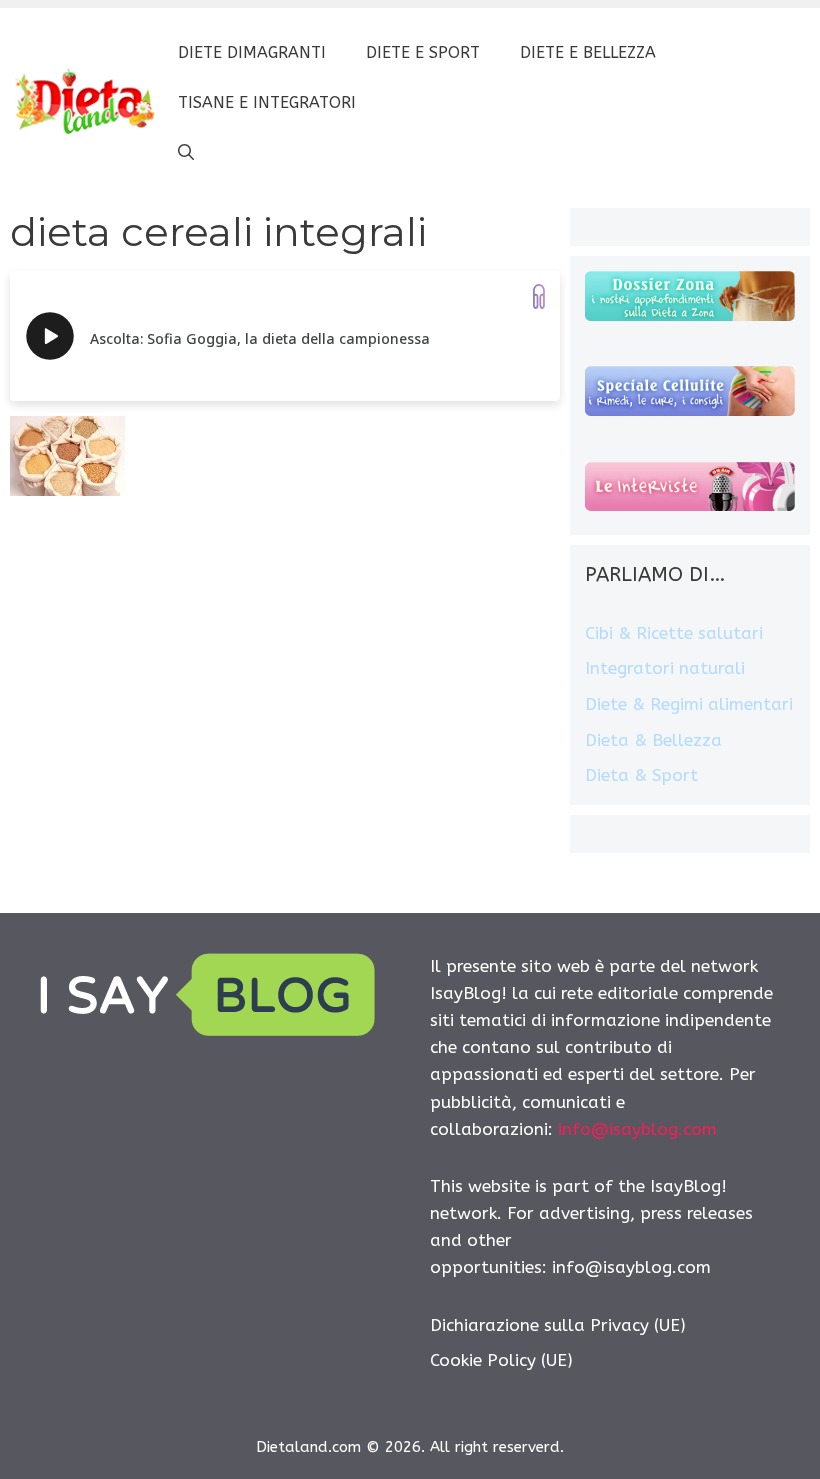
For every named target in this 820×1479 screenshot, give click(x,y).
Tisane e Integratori (267, 102)
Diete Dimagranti (252, 52)
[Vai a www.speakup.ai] (539, 296)
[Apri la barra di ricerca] (186, 153)
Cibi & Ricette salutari (674, 633)
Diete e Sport (423, 52)
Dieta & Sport (641, 775)
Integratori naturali (665, 668)
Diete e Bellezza (588, 52)
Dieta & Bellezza (653, 740)
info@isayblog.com (637, 1129)
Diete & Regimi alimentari (689, 704)
